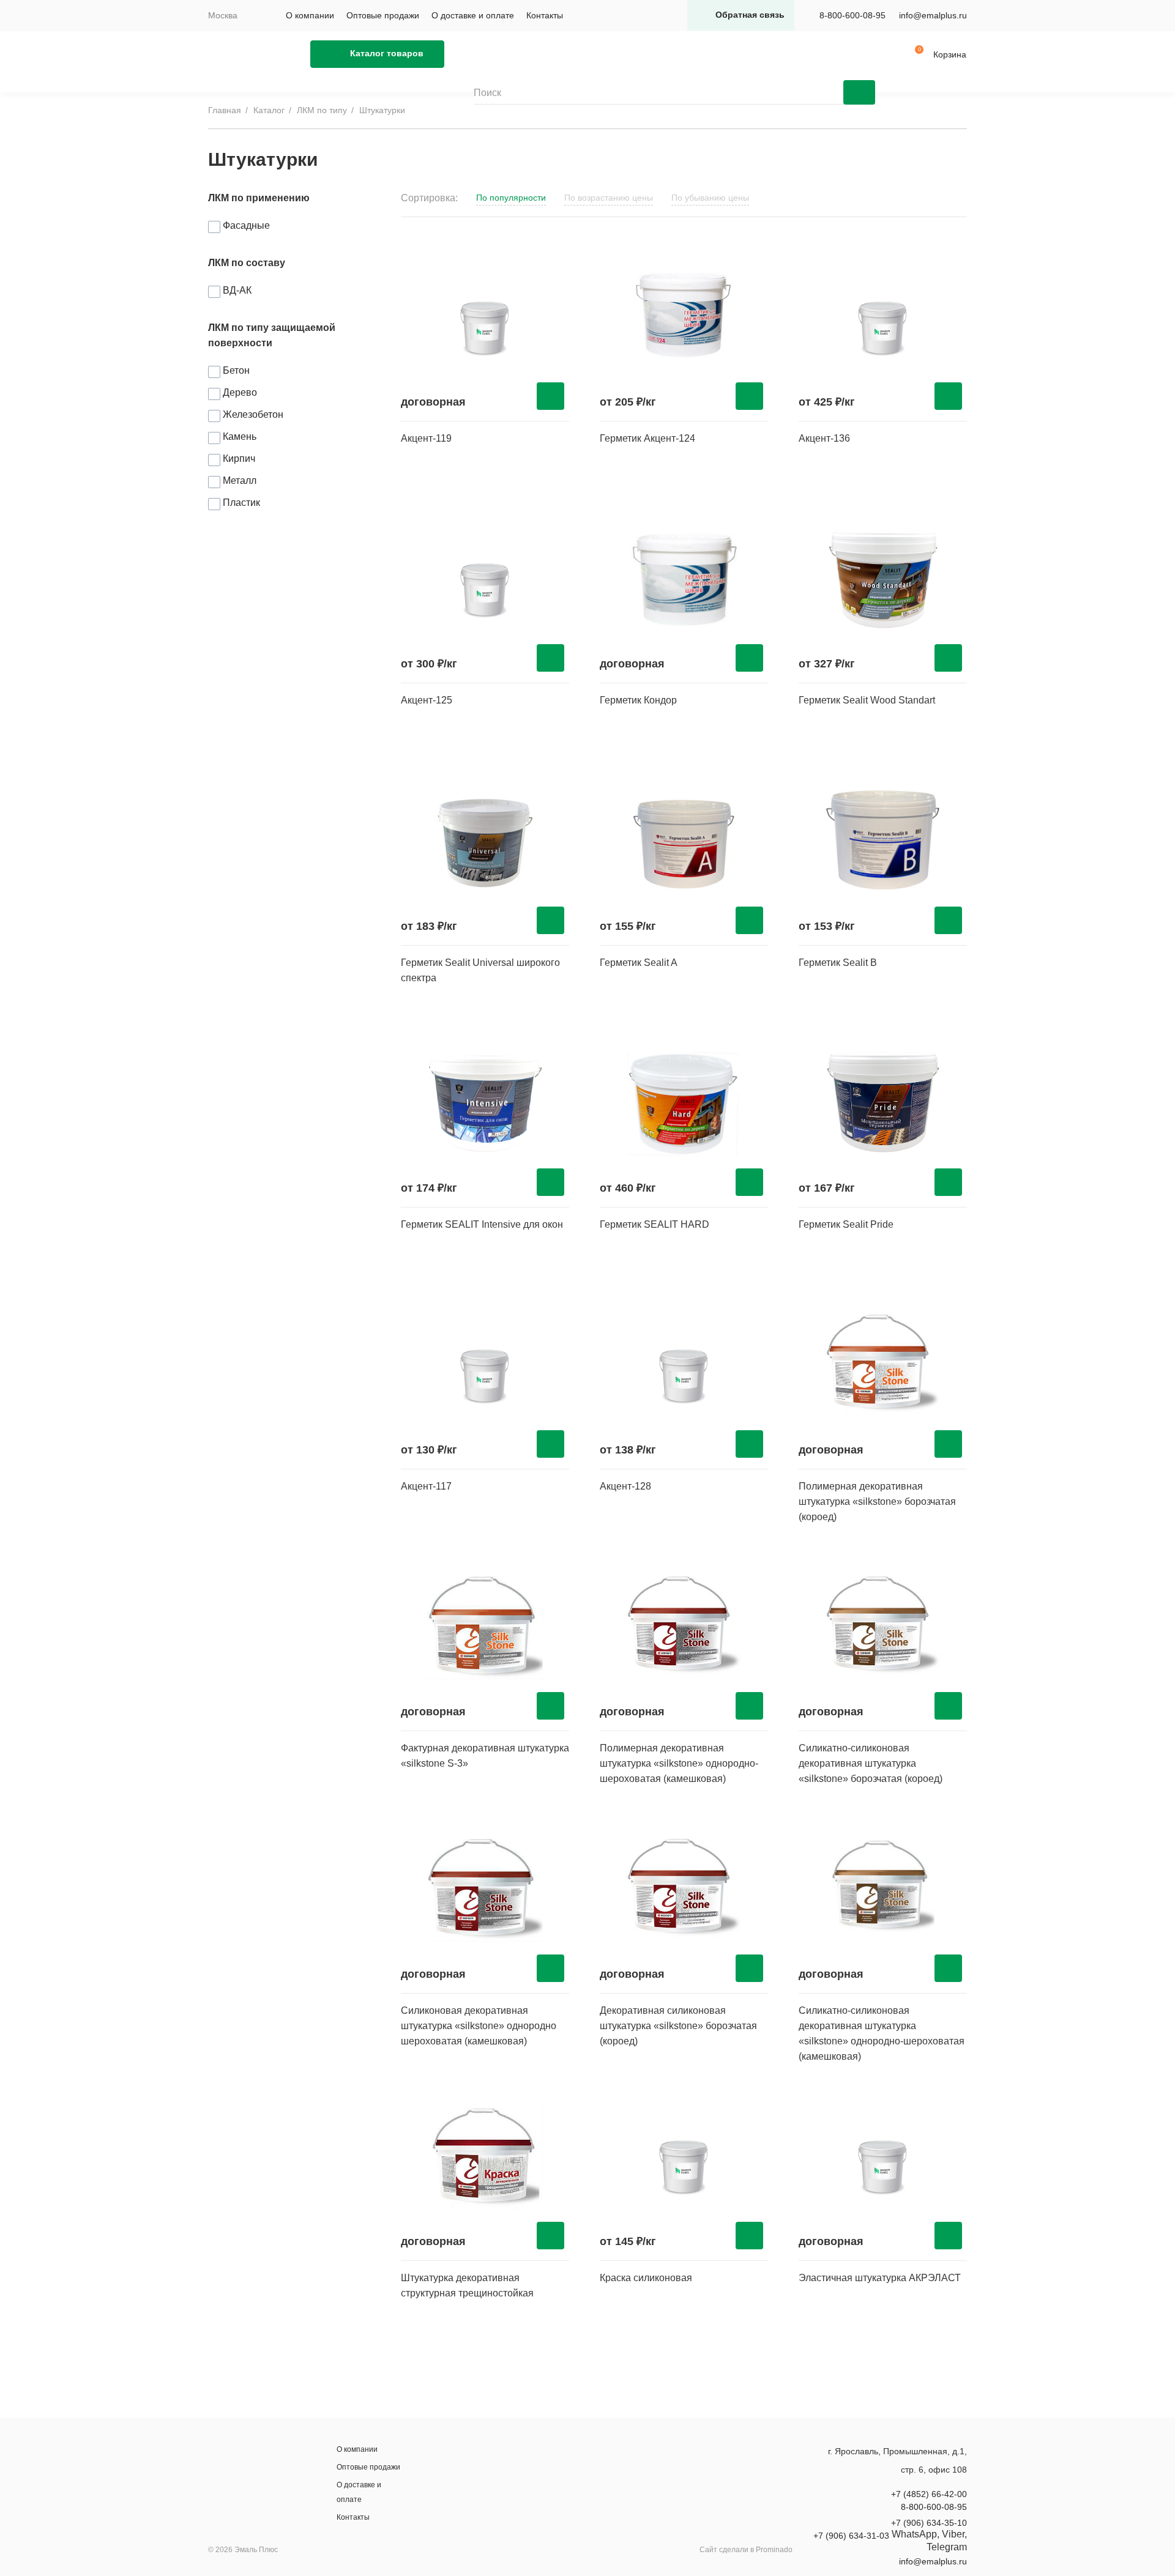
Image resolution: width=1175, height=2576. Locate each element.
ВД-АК (237, 290)
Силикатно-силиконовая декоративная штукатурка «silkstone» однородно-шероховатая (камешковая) (882, 2033)
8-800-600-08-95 (852, 15)
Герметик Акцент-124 (647, 438)
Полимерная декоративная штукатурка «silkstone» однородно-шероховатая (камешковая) (679, 1763)
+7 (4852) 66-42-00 (929, 2494)
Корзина (950, 54)
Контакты (545, 15)
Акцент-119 (426, 438)
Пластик (241, 503)
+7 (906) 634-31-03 (851, 2536)
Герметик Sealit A (639, 963)
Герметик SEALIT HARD (655, 1224)
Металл (240, 481)
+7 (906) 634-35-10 (929, 2523)
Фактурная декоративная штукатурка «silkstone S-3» (485, 1756)
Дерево (240, 392)
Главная (225, 110)
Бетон (236, 370)
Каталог (269, 110)
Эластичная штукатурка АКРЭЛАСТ (880, 2278)
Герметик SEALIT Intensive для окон (482, 1224)
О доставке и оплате (473, 15)
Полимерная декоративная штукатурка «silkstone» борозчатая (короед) (877, 1501)
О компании (310, 15)
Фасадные (246, 225)
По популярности (511, 198)
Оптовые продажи (383, 15)
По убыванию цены (710, 198)
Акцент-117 (426, 1486)
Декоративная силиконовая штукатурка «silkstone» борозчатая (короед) (678, 2026)
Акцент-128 (625, 1486)
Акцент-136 (824, 438)
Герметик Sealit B (838, 963)
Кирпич (239, 458)
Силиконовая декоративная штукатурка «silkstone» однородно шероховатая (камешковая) (479, 2026)
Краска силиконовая (646, 2278)
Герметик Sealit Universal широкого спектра (480, 970)
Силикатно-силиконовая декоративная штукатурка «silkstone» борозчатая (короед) (871, 1763)
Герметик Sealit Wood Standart (867, 700)
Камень (240, 436)
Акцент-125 (427, 700)
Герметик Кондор (638, 700)
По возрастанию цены (609, 198)
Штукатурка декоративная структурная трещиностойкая (467, 2285)
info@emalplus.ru (933, 15)
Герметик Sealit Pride (846, 1224)
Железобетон (253, 414)
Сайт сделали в (746, 2550)
